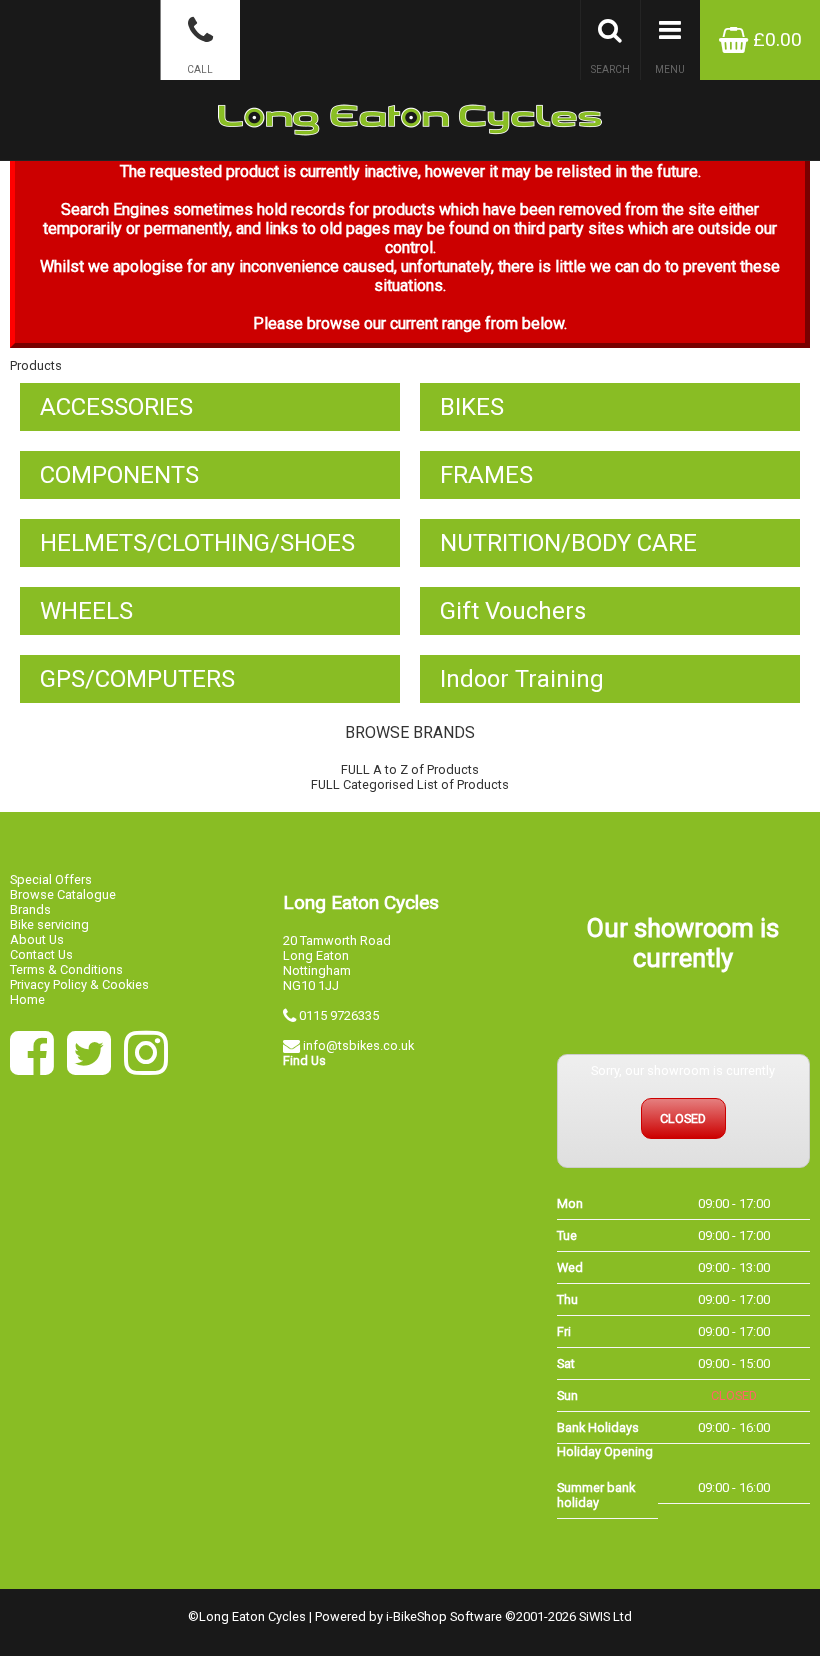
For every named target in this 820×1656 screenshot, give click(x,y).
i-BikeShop (416, 1616)
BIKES (472, 407)
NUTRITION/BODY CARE (568, 543)
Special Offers (51, 879)
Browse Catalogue (63, 894)
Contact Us (41, 954)
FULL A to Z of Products (410, 769)
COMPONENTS (119, 475)
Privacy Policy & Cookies (79, 984)
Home (27, 999)
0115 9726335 (339, 1015)
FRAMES (486, 475)
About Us (37, 939)
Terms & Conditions (66, 969)
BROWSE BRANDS (410, 732)
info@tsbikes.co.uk (358, 1045)
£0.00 (775, 39)
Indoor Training (522, 679)
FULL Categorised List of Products (410, 784)
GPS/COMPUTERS (137, 679)
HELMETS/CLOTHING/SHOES (197, 543)
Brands (30, 909)
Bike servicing (49, 924)
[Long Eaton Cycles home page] (410, 80)
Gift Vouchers (513, 611)
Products (36, 365)
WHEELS (86, 611)
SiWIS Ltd (605, 1616)
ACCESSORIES (116, 407)
